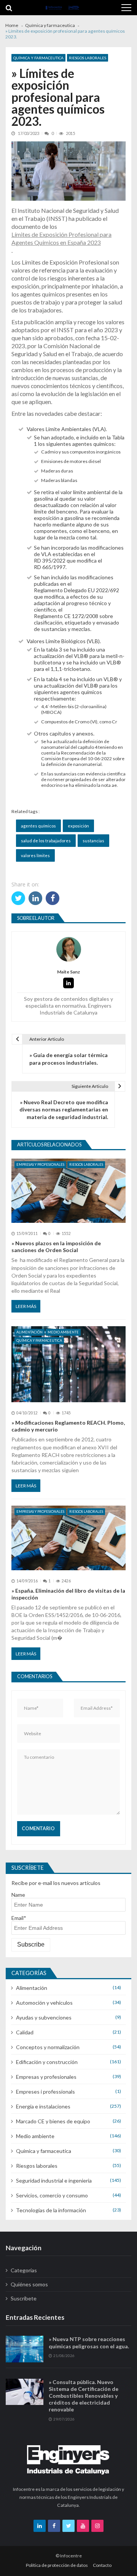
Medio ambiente (63, 1332)
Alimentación (29, 1332)
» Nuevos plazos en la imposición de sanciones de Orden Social (56, 1247)
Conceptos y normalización (48, 2047)
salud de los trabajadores (46, 841)
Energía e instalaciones (43, 2106)
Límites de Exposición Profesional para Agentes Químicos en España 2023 (61, 238)
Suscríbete (24, 2298)
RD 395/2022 (50, 560)
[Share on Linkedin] (35, 898)
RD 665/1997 (50, 567)
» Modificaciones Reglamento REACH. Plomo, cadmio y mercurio (68, 1426)
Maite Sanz (68, 972)
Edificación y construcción (47, 2062)
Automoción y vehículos (44, 2003)
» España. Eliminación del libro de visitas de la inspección (68, 1594)
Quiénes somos (29, 2284)
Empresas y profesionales (40, 1164)
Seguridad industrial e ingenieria (54, 2180)
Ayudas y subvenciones (44, 2017)
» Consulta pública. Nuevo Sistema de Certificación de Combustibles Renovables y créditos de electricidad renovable (84, 2396)
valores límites (35, 855)
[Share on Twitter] (18, 898)
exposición (78, 826)
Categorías (24, 2270)
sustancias (93, 841)
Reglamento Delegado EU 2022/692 (76, 590)
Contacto (102, 2565)
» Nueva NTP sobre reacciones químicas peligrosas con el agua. (89, 2342)
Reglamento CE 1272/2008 (66, 616)
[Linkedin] (68, 983)
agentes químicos (38, 826)
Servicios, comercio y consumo (52, 2195)
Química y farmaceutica (38, 58)
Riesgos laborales (88, 58)
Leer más (26, 1306)
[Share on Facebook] (53, 898)
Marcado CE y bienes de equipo (53, 2121)
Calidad (25, 2032)
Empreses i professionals (45, 2092)
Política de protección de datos (57, 2565)
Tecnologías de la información (51, 2210)
